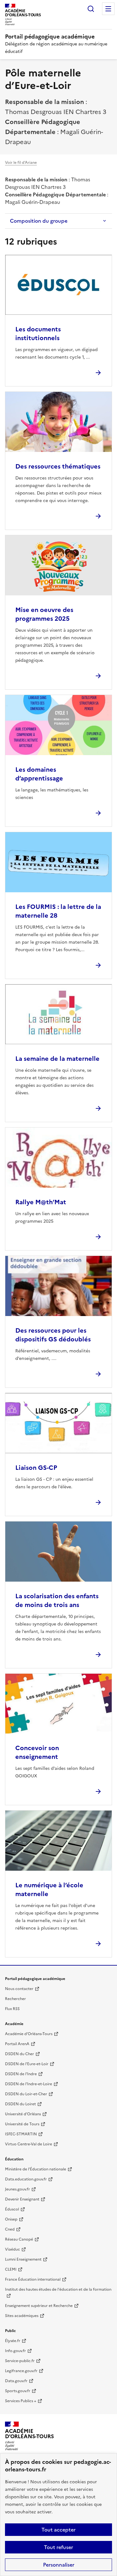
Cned (10, 2229)
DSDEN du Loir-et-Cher (26, 2094)
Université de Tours (22, 2124)
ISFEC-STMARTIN (21, 2134)
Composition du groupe (39, 221)
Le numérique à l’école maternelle (49, 1889)
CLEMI (11, 2269)
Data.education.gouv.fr (26, 2179)
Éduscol (12, 2209)
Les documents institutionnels (38, 334)
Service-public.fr (20, 2361)
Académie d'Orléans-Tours (29, 2034)
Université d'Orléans (23, 2114)
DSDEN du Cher (19, 2054)
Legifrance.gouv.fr (21, 2371)
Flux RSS (12, 2009)
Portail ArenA (17, 2044)
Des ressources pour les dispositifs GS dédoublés (53, 1335)
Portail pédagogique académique (50, 36)
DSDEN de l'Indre (21, 2074)
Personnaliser (59, 2565)
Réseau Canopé (19, 2239)
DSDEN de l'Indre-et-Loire (29, 2084)
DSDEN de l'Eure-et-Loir (27, 2064)
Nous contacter (19, 1989)
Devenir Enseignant (22, 2199)
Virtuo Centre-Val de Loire (29, 2144)
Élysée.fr (13, 2341)
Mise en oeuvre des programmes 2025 (44, 614)
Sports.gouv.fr (18, 2391)
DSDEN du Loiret (20, 2104)
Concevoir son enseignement (37, 1752)
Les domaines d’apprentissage (39, 774)
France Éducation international (33, 2279)
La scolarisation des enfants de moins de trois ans (57, 1600)
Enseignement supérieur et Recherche (39, 2306)
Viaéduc (12, 2249)
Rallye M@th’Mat (41, 1202)
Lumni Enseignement (23, 2259)
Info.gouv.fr (15, 2351)
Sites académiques (22, 2316)
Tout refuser (58, 2547)
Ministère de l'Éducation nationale (36, 2169)
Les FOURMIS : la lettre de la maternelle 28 (58, 911)
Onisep (11, 2219)
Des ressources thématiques (58, 466)
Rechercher (91, 9)
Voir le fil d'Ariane (21, 163)
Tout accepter (58, 2530)
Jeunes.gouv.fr (17, 2189)
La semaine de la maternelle (57, 1059)
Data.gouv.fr (16, 2381)
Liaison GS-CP (36, 1468)
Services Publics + (21, 2401)
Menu (108, 9)
